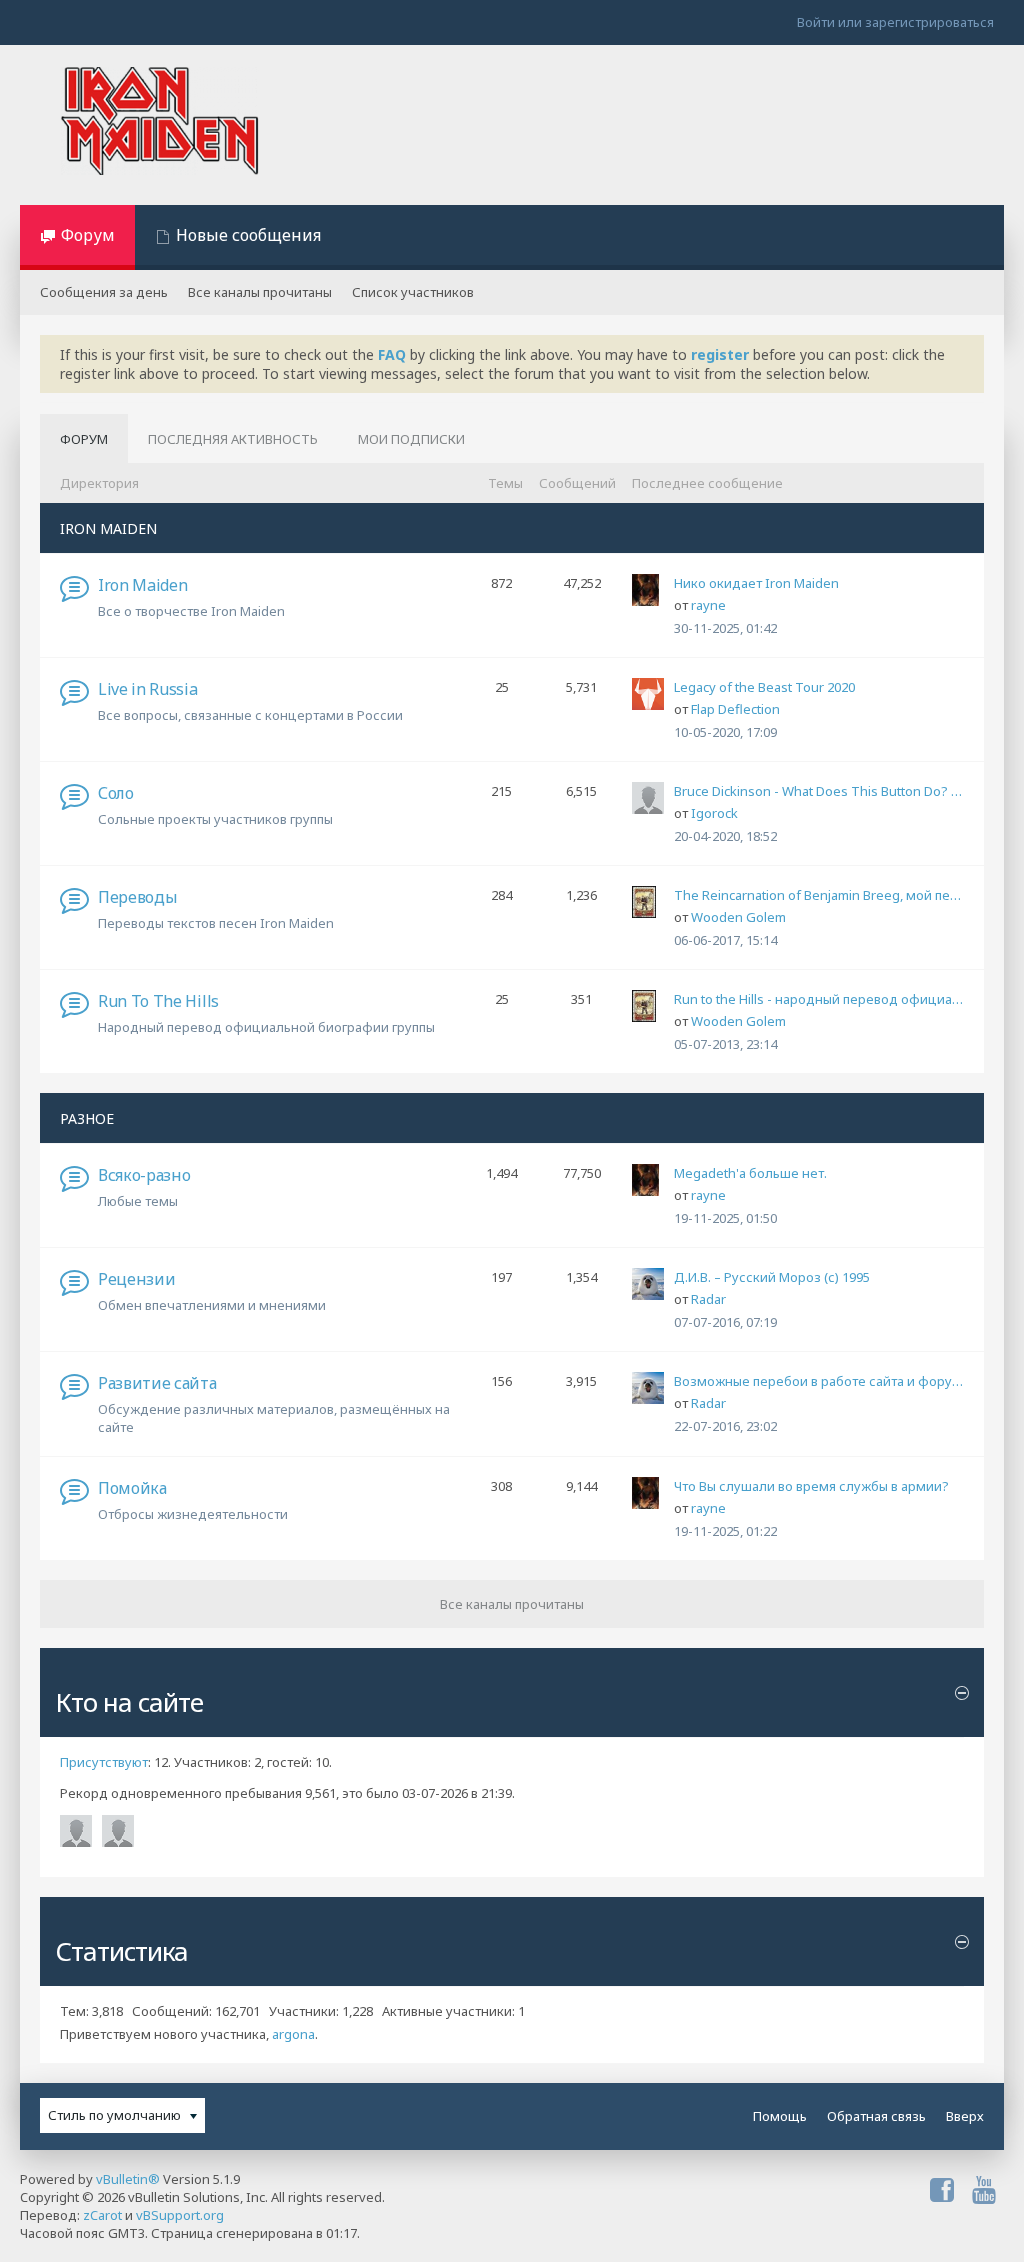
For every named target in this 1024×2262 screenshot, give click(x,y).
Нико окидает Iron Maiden (756, 583)
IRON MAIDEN (108, 528)
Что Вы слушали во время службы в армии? (811, 1486)
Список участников (413, 292)
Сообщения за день (104, 292)
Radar (708, 1299)
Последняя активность (233, 439)
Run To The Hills (158, 1001)
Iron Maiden (142, 585)
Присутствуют (104, 1762)
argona (293, 2034)
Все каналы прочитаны (260, 292)
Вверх (965, 2116)
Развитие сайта (157, 1383)
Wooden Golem (738, 917)
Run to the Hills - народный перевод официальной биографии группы (819, 999)
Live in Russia (148, 689)
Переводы (137, 897)
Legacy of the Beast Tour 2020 (764, 687)
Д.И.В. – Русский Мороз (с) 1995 (772, 1277)
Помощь (780, 2116)
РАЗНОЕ (87, 1118)
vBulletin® (128, 2179)
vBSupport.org (180, 2215)
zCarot (102, 2215)
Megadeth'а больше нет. (750, 1173)
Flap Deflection (735, 709)
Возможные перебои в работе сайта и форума (819, 1381)
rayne (708, 605)
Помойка (132, 1488)
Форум (88, 235)
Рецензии (136, 1279)
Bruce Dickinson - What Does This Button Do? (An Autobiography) (819, 791)
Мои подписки (411, 439)
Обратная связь (876, 2116)
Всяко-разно (144, 1175)
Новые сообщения (248, 235)
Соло (116, 793)
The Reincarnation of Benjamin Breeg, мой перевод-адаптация (819, 895)
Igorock (714, 813)
